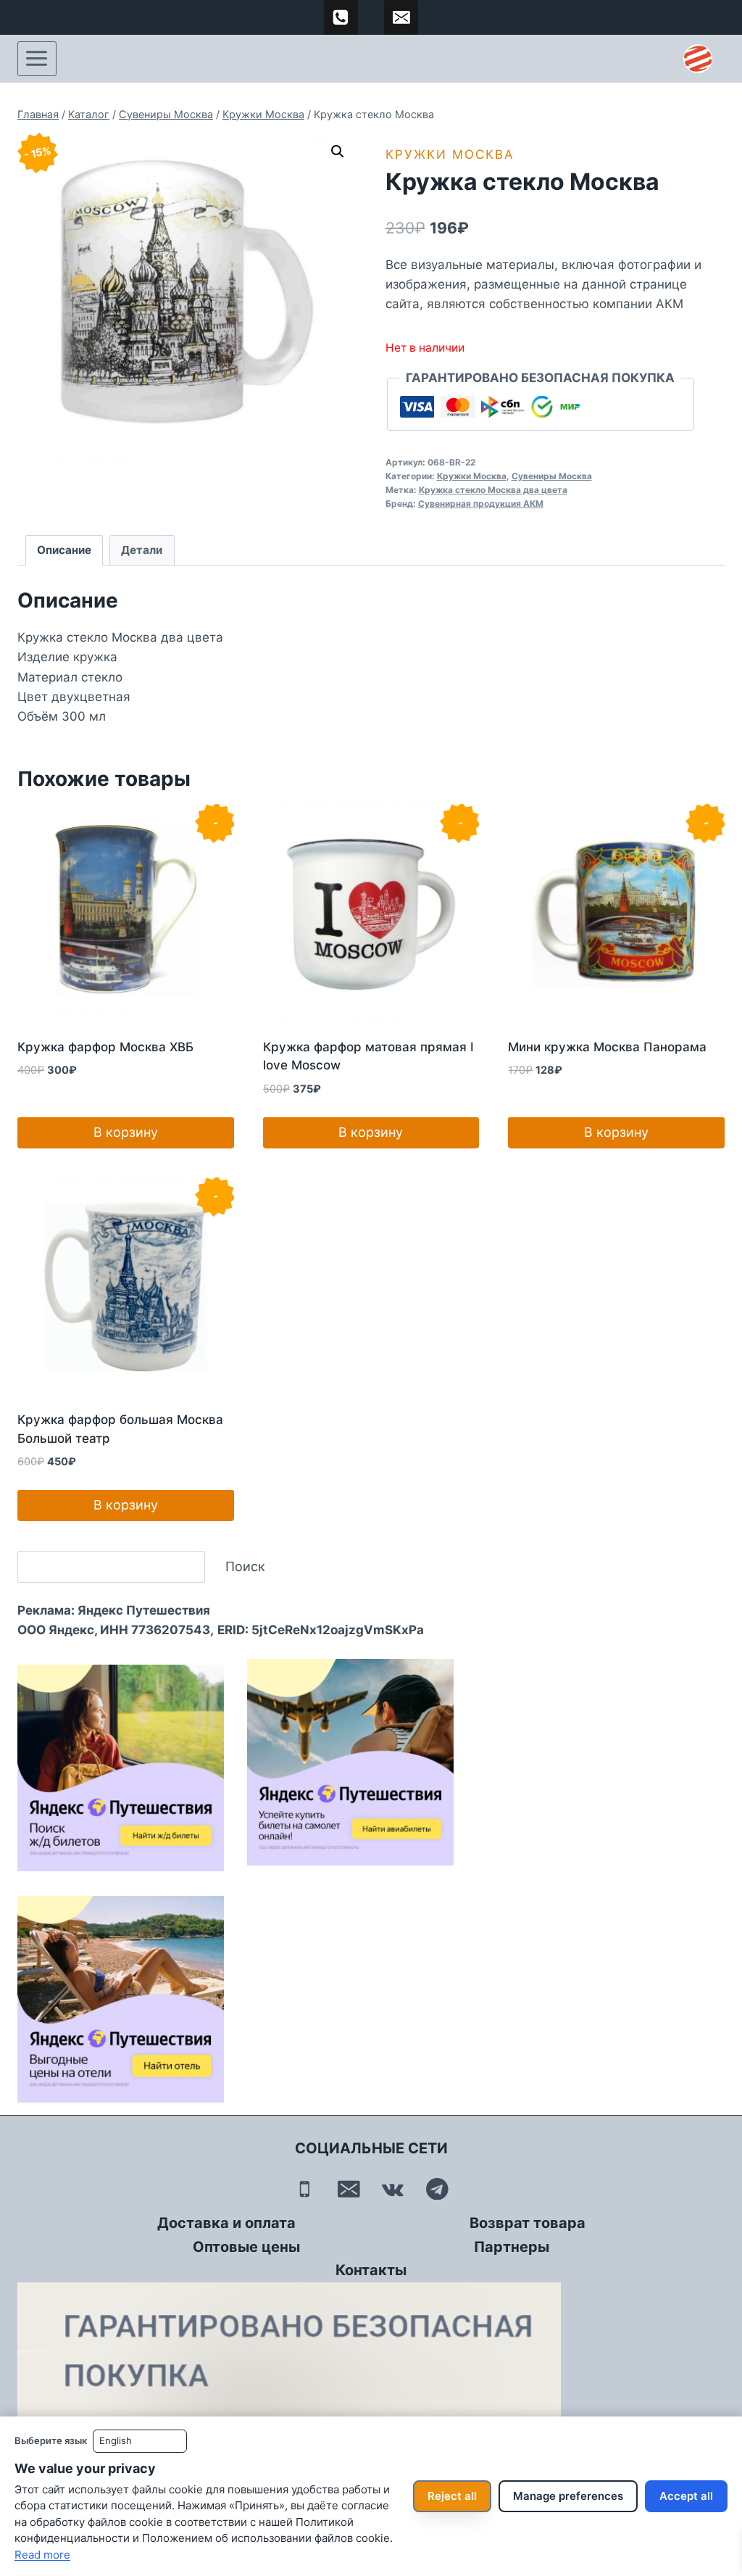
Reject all (452, 2496)
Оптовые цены (246, 2247)
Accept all (686, 2496)
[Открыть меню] (37, 59)
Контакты (371, 2270)
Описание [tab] (64, 550)
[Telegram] (437, 2188)
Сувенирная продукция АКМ (481, 504)
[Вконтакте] (393, 2188)
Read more (42, 2555)
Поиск (245, 1566)
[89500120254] (341, 17)
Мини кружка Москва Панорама (607, 1047)
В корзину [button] (126, 1132)
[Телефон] (305, 2188)
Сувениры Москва (552, 476)
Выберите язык (51, 2440)
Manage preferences (568, 2496)
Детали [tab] (142, 550)
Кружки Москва (450, 154)
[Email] (349, 2188)
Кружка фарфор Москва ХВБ (105, 1047)
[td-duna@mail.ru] (401, 17)
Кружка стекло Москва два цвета (493, 490)
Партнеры (512, 2247)
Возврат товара (528, 2223)
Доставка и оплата (226, 2223)
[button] (338, 152)
